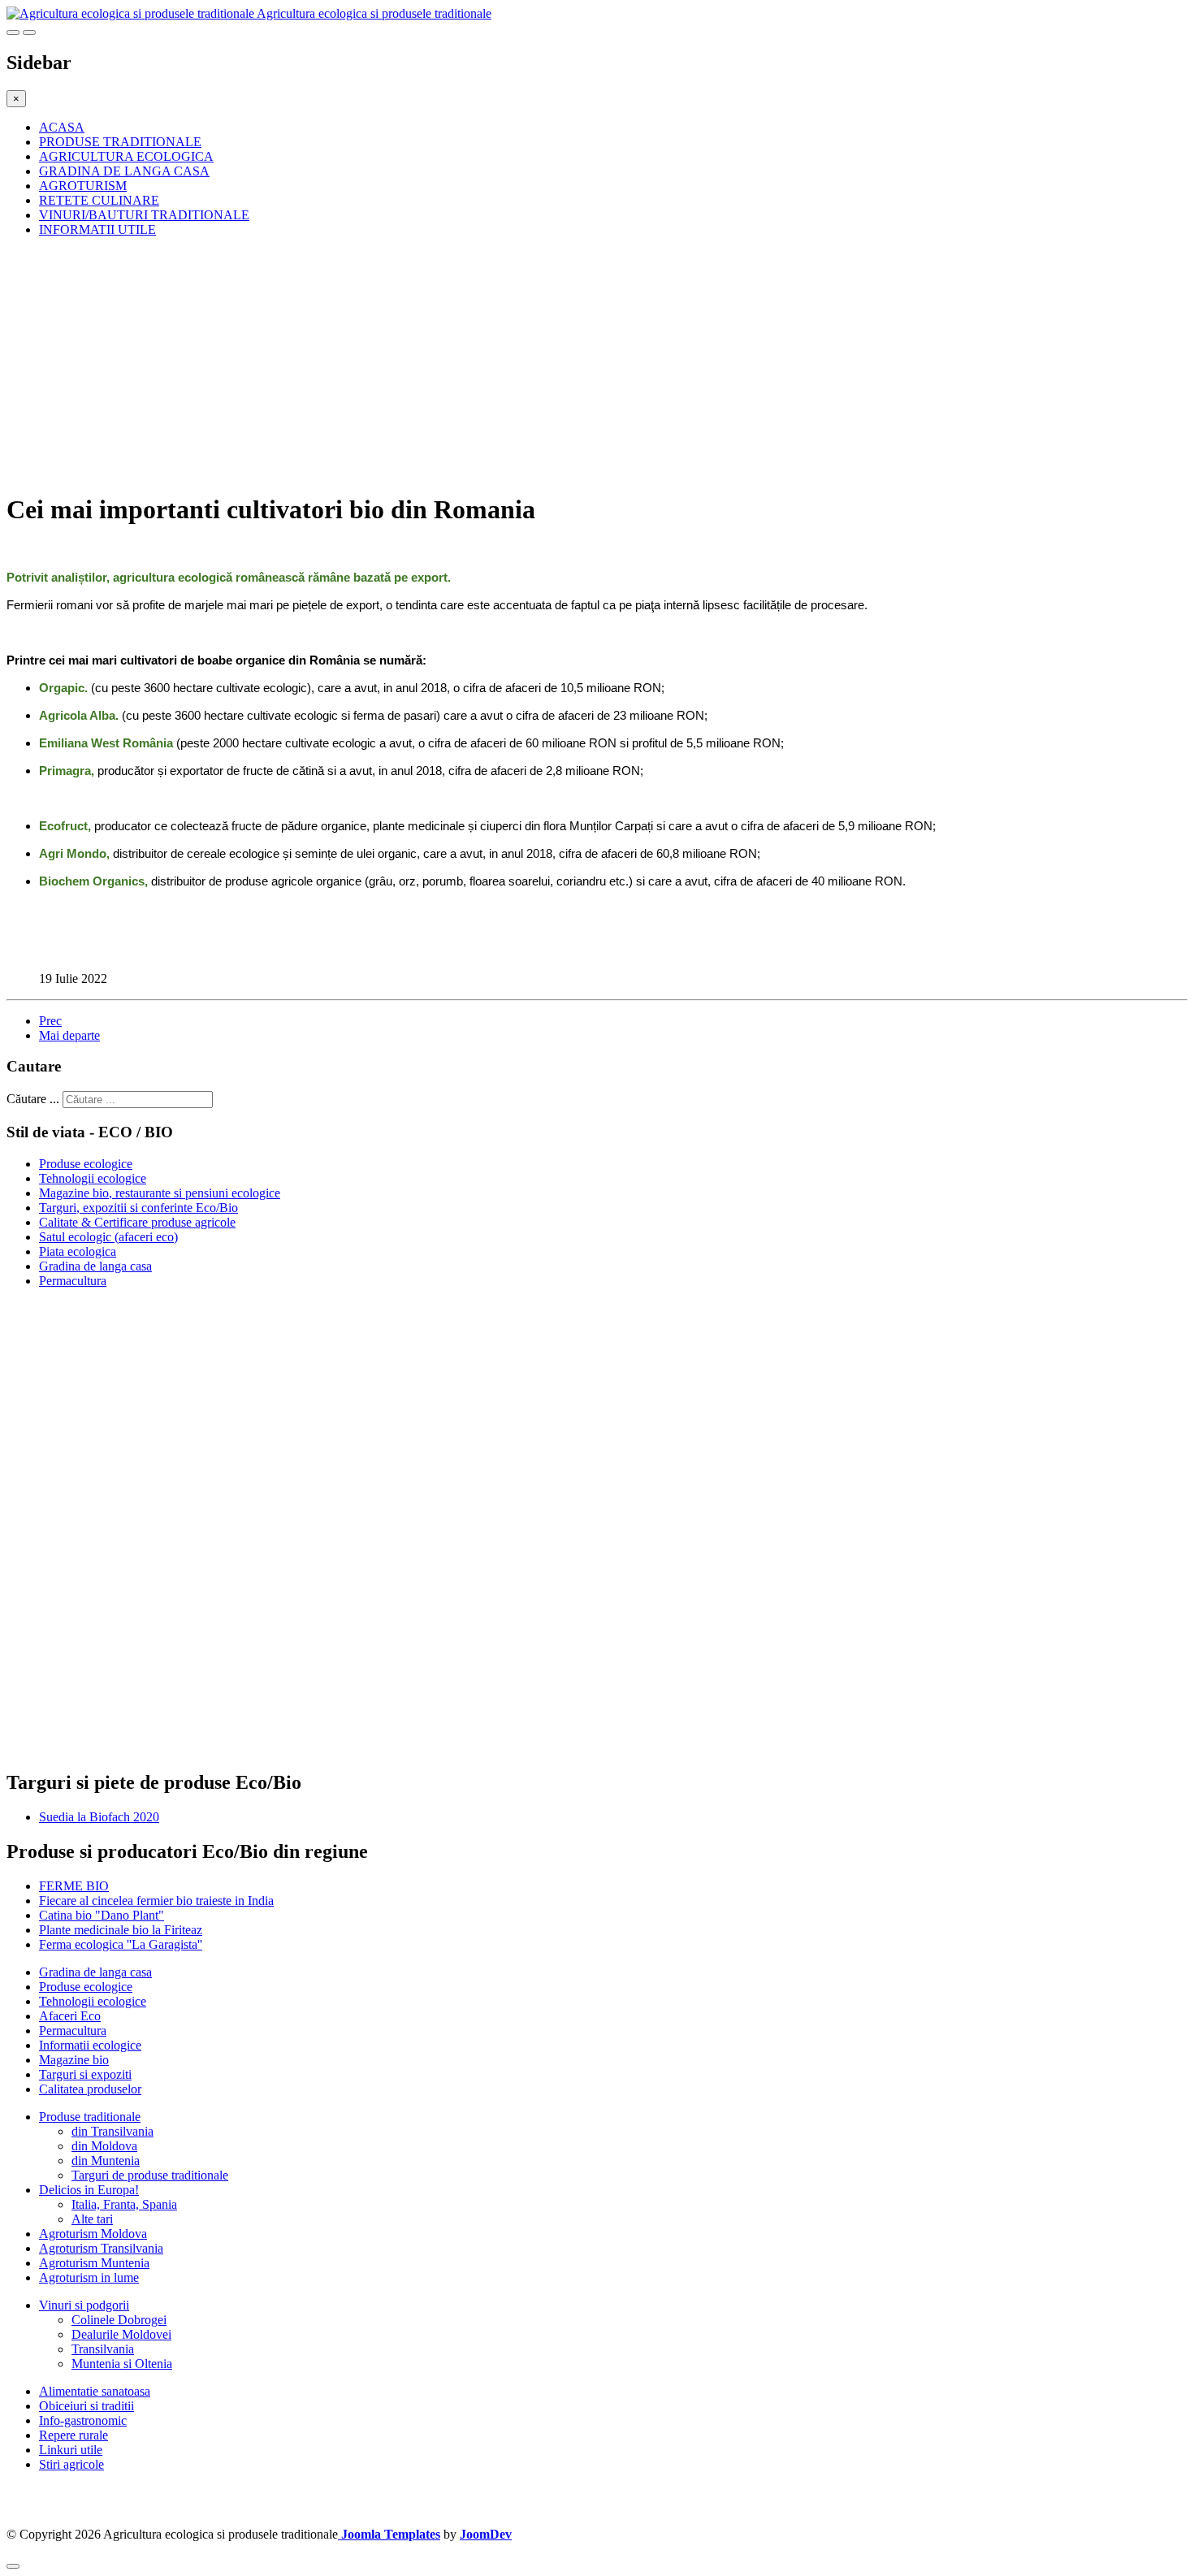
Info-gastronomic (83, 2420)
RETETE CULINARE (99, 200)
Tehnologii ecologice (93, 1178)
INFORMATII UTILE (97, 229)
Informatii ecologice (90, 2045)
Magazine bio (74, 2060)
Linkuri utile (71, 2450)
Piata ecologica (78, 1251)
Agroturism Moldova (93, 2234)
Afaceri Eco (70, 2016)
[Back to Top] (13, 2566)
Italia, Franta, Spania (124, 2204)
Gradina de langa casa (95, 1266)
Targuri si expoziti (85, 2074)
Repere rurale (74, 2435)
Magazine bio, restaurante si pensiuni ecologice (160, 1193)
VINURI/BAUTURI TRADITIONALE (144, 215)
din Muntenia (106, 2160)
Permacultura (73, 1281)
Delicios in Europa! (89, 2190)
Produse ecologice (86, 1164)
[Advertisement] (494, 364)
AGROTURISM (83, 186)
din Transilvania (112, 2131)
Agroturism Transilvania (101, 2248)
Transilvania (103, 2349)
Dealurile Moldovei (121, 2334)
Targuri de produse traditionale (150, 2175)
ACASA (62, 127)
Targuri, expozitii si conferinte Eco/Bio (138, 1208)
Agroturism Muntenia (94, 2263)
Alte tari (92, 2219)
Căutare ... (33, 1099)
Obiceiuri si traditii (87, 2406)
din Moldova (104, 2146)
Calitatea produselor (90, 2089)
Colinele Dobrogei (119, 2320)
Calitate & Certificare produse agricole (137, 1222)
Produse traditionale (90, 2117)
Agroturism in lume (89, 2277)
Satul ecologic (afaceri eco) (108, 1237)
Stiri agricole (71, 2464)
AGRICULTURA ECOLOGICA (126, 156)
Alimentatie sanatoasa (95, 2391)
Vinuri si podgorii (84, 2305)
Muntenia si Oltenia (122, 2364)
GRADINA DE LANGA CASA (124, 171)
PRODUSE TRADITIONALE (120, 142)
